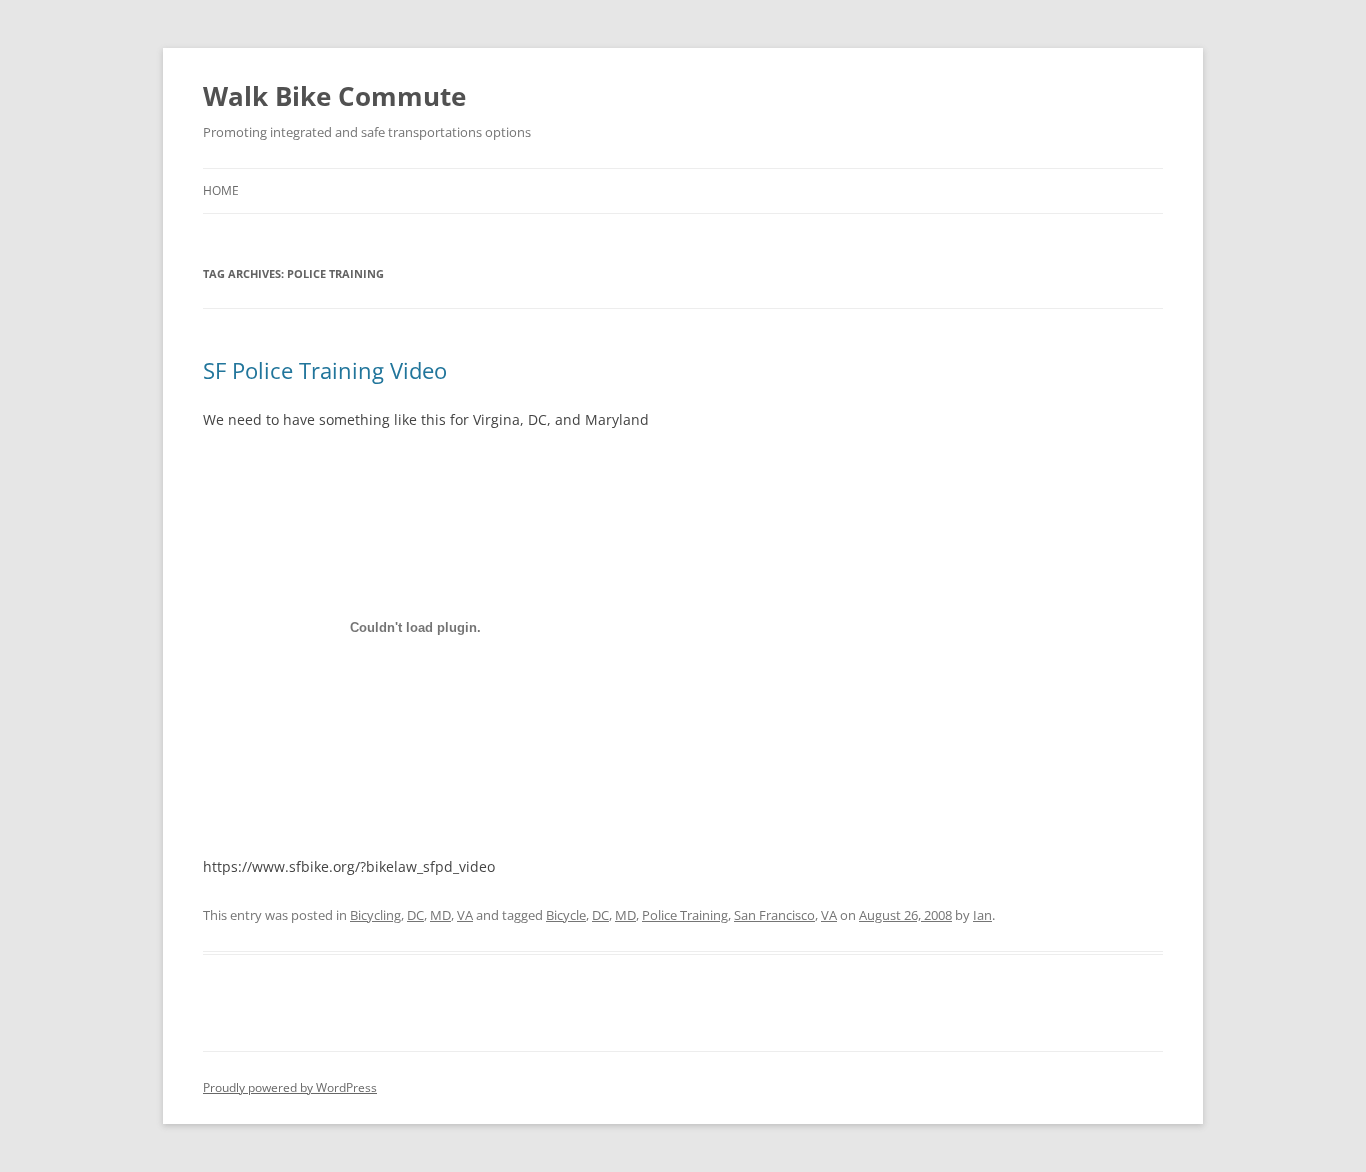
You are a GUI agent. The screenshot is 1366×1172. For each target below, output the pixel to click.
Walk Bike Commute (334, 96)
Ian (982, 915)
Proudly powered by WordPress (290, 1087)
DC (415, 915)
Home (221, 190)
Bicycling (375, 915)
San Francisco (774, 915)
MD (440, 915)
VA (465, 915)
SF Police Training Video (325, 370)
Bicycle (566, 915)
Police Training (685, 915)
